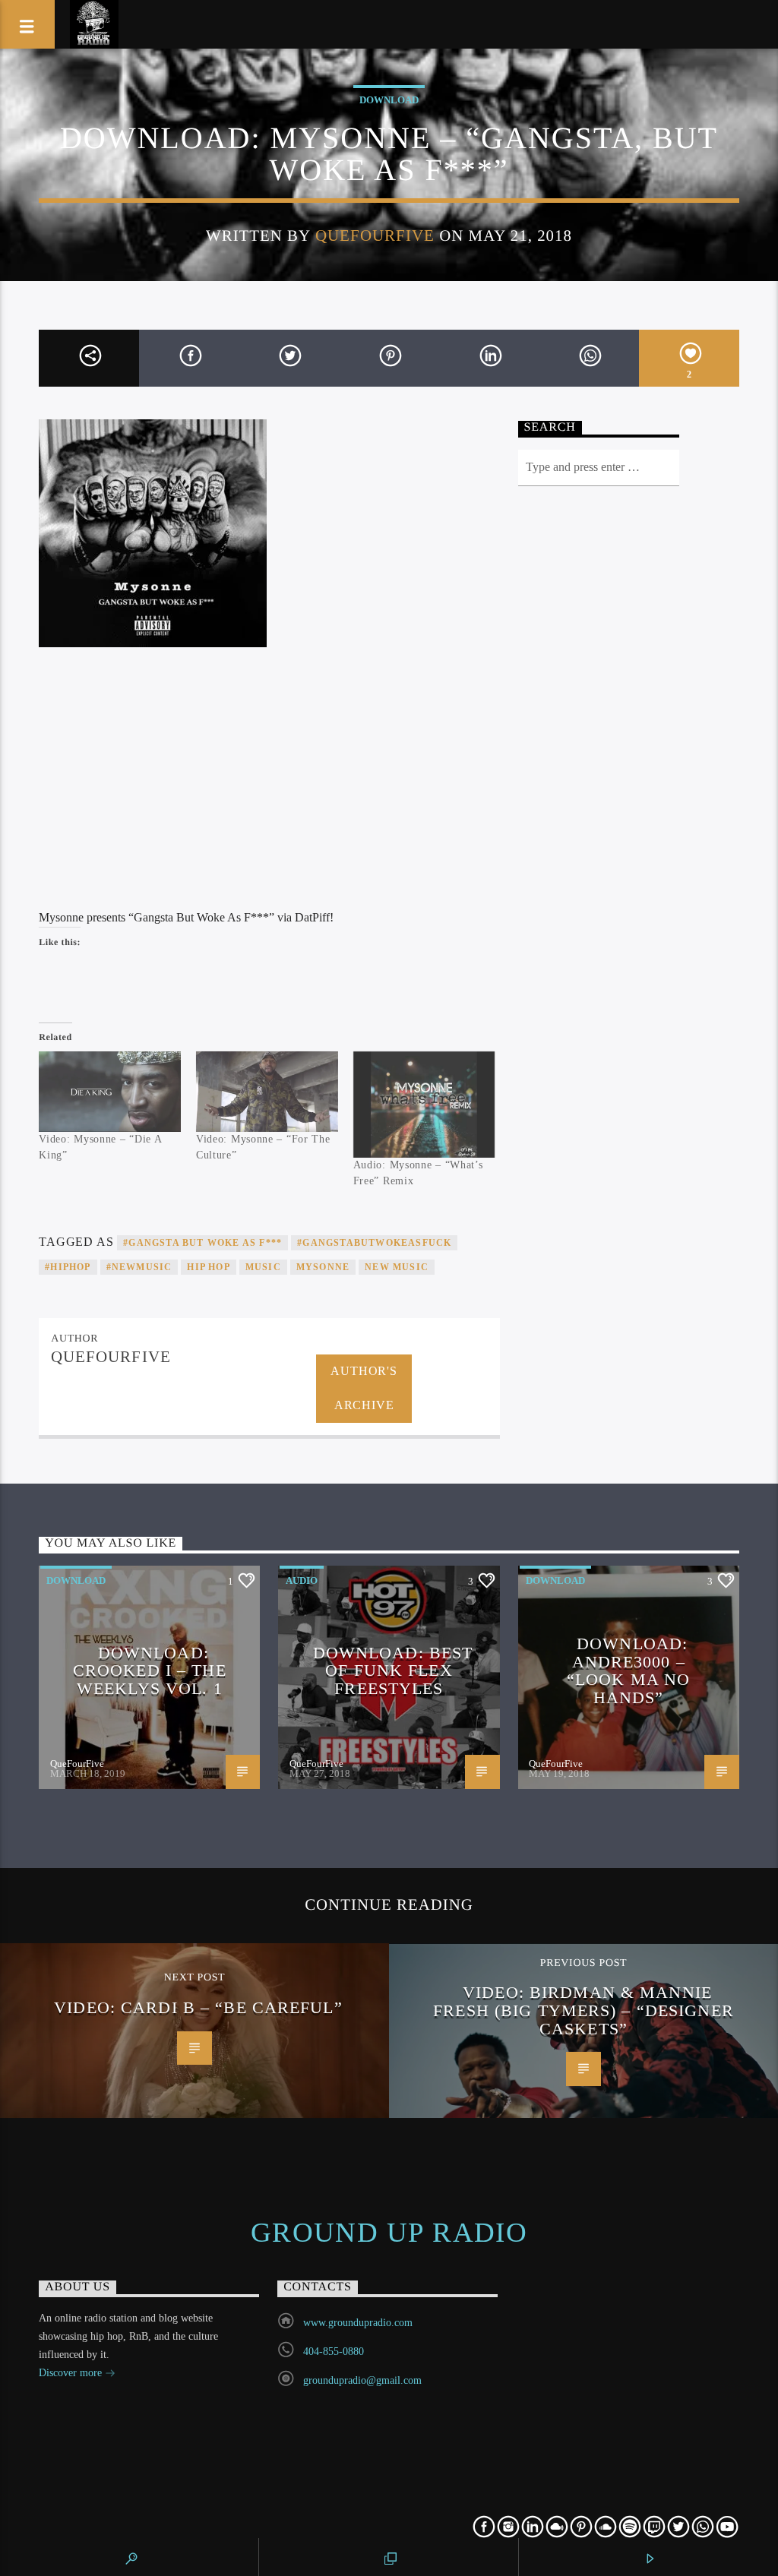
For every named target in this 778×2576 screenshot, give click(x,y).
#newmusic (139, 1267)
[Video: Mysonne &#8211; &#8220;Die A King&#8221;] (110, 1092)
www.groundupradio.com (358, 2323)
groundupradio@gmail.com (362, 2380)
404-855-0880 (334, 2352)
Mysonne (323, 1267)
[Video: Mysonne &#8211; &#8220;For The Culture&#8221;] (267, 1092)
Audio (302, 1580)
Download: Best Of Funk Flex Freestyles (393, 1670)
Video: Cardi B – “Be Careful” (198, 2007)
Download (389, 100)
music (263, 1267)
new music (397, 1267)
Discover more (72, 2373)
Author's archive (364, 1388)
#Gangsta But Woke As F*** (202, 1243)
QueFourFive (375, 235)
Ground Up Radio (389, 2233)
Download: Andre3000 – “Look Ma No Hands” (628, 1670)
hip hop (208, 1267)
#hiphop (68, 1267)
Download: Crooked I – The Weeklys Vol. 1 (150, 1670)
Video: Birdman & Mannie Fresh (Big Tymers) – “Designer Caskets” (583, 2010)
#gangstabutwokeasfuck (374, 1243)
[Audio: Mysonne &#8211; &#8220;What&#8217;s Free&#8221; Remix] (424, 1105)
